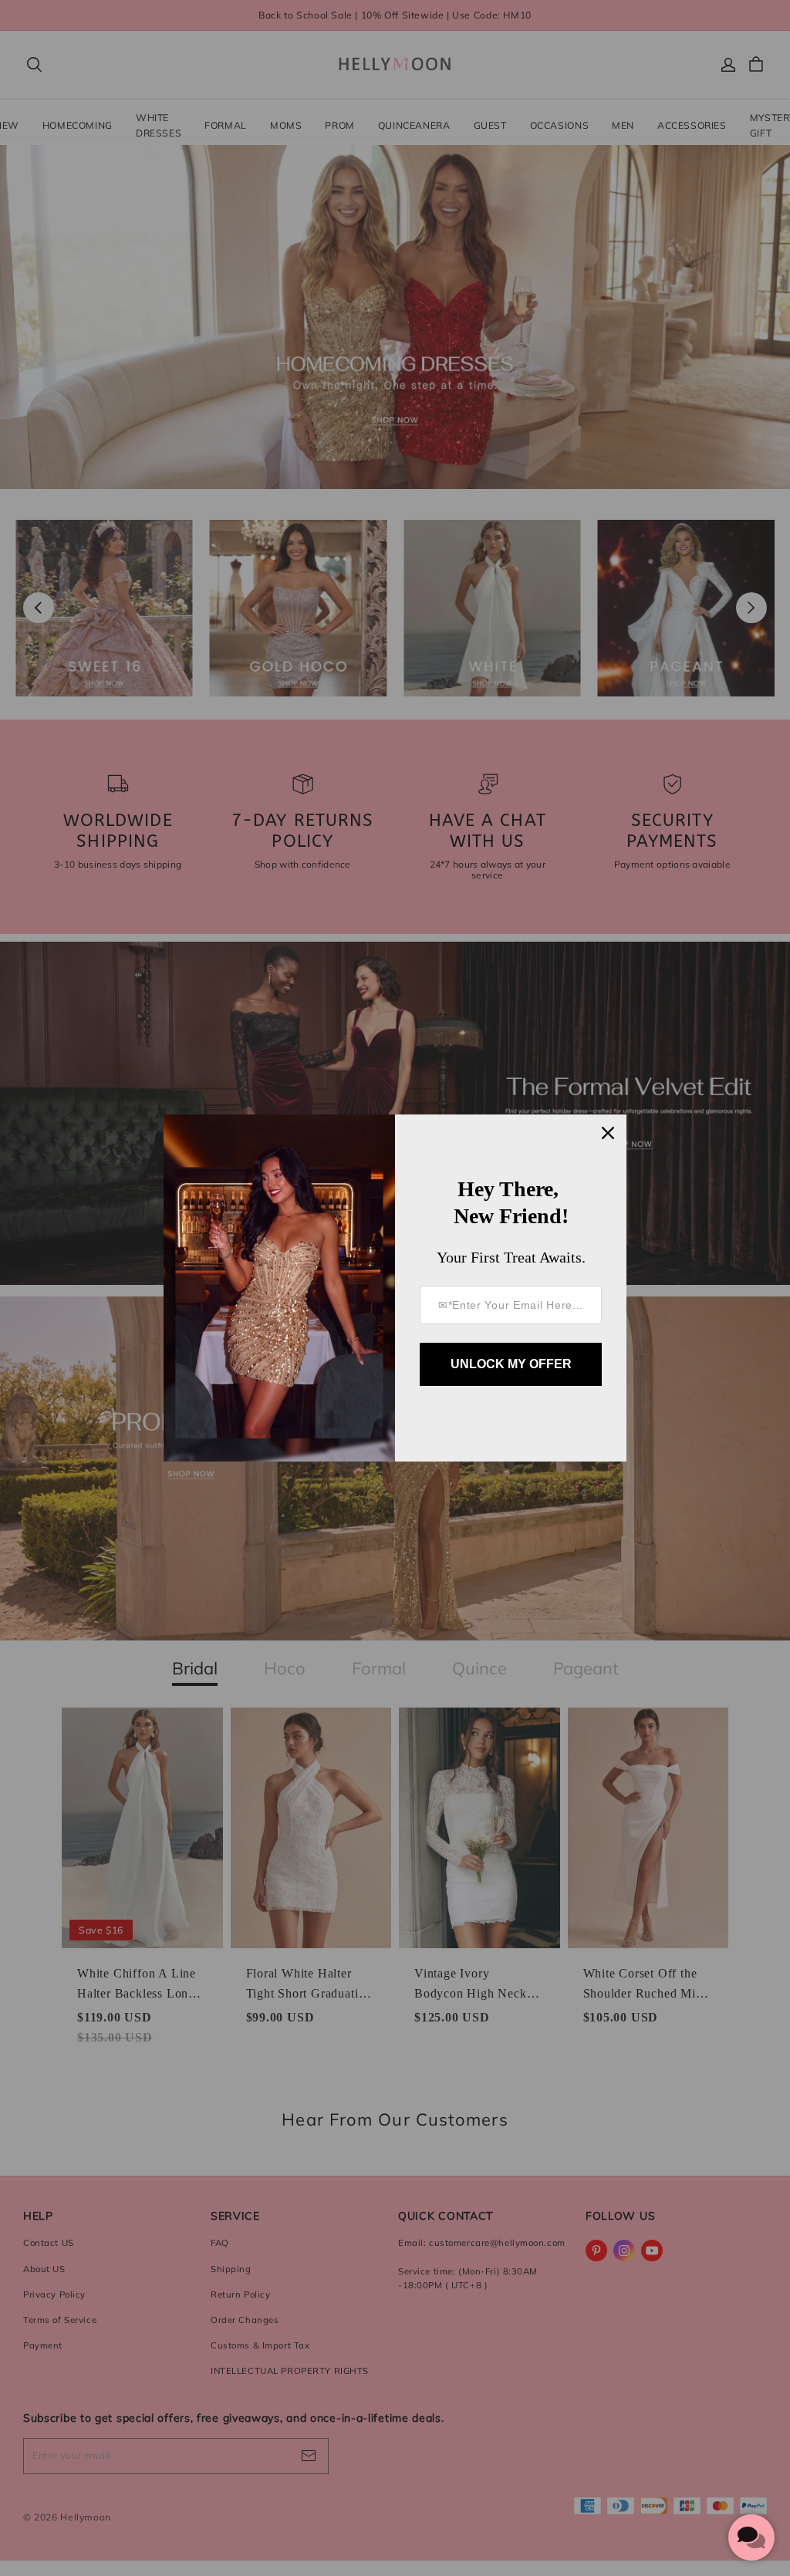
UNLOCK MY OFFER (511, 1364)
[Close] (608, 1133)
